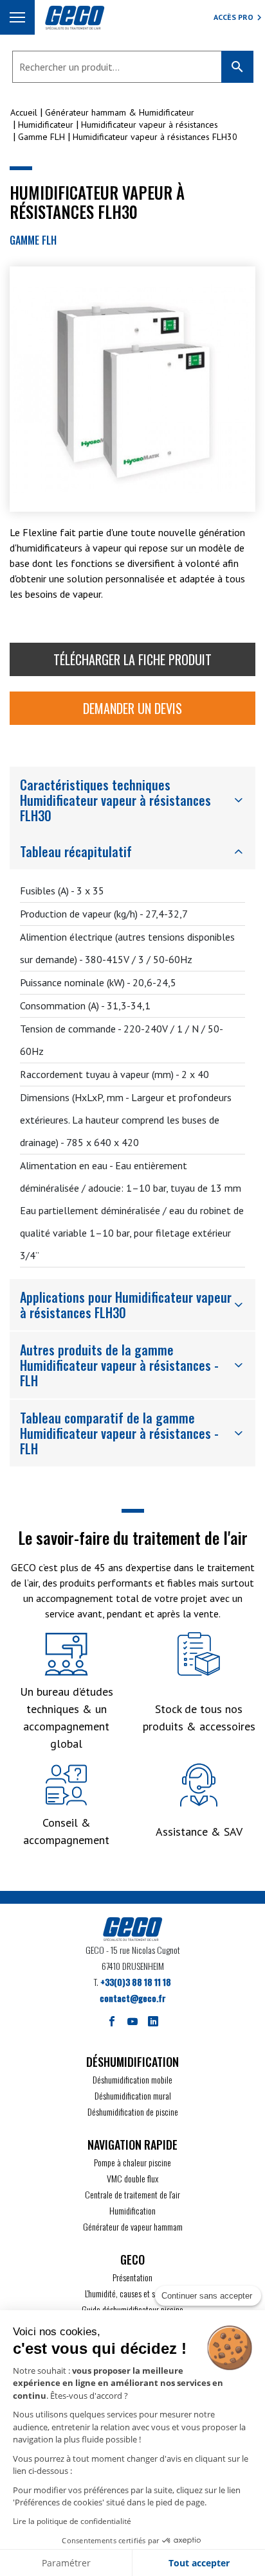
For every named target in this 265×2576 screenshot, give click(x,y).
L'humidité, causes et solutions (132, 2293)
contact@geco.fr (133, 1998)
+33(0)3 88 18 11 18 (136, 1982)
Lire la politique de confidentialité (72, 2521)
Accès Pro (233, 17)
